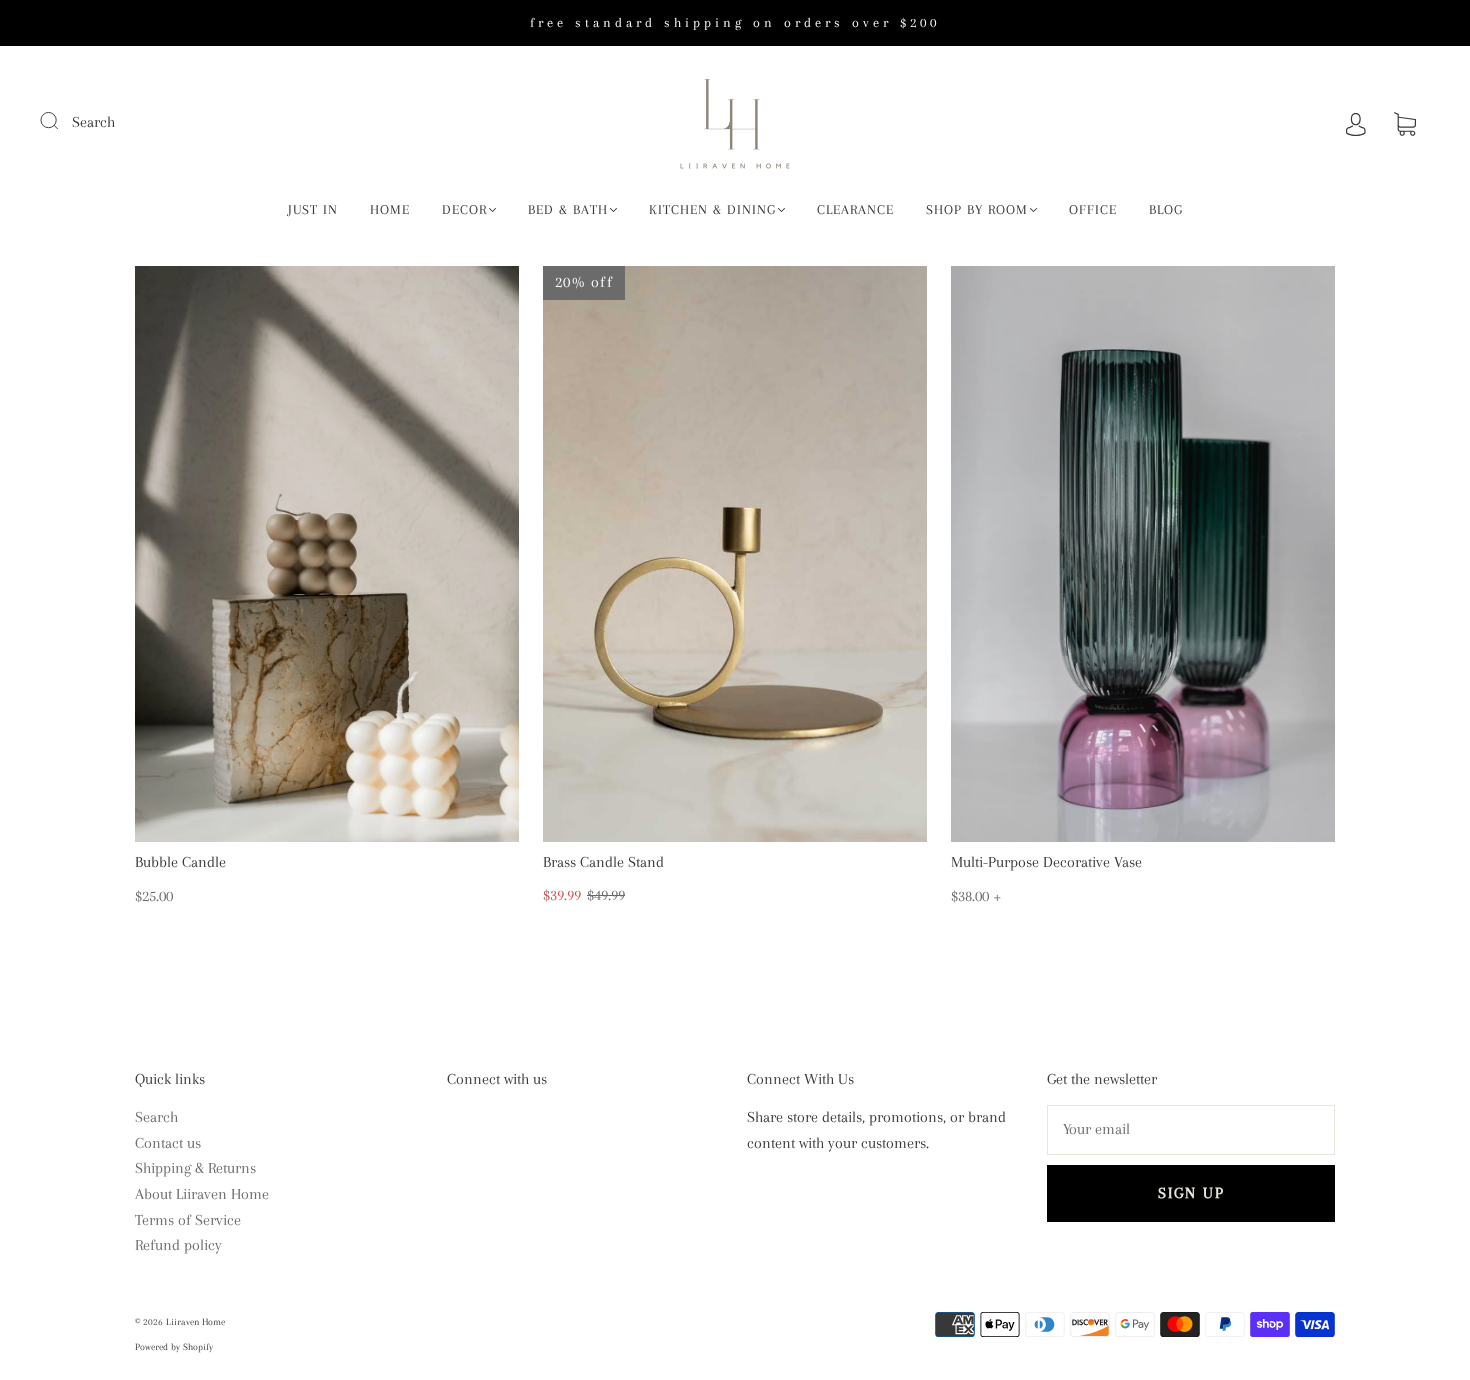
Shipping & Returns (195, 1168)
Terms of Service (188, 1220)
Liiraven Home (195, 1321)
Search (93, 122)
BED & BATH (568, 209)
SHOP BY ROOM (977, 209)
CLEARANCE (855, 209)
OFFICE (1093, 209)
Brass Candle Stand (603, 862)
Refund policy (178, 1245)
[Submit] (62, 120)
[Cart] (1405, 122)
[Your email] (1191, 1130)
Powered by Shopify (174, 1346)
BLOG (1166, 209)
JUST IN (313, 209)
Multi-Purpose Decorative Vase (1046, 862)
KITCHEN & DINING (712, 209)
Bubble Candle (180, 862)
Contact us (168, 1143)
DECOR (464, 209)
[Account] (1356, 122)
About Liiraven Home (202, 1194)
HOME (390, 209)
